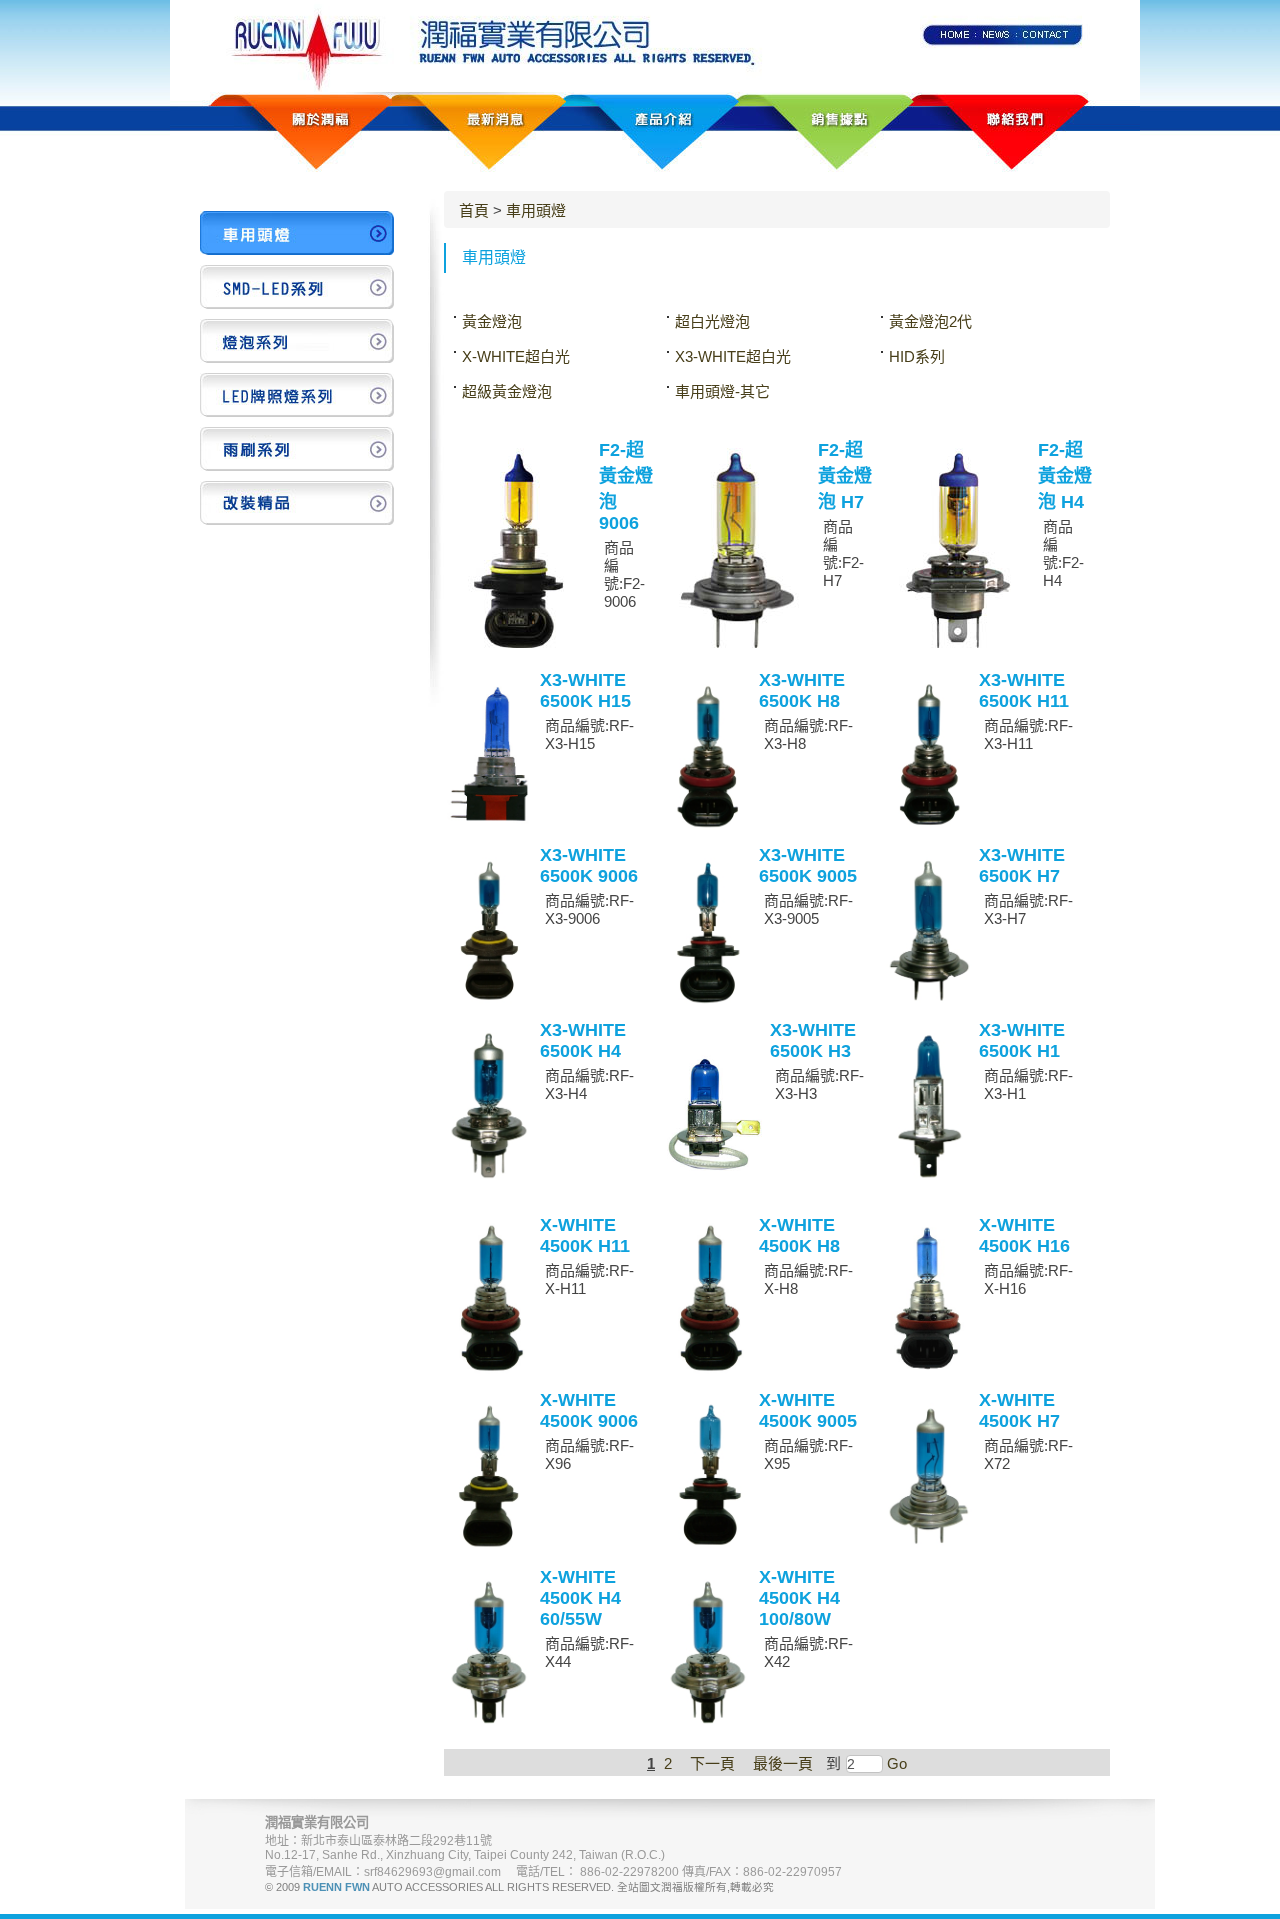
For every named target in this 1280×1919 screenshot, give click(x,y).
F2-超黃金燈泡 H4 (1065, 476)
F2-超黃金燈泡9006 (626, 486)
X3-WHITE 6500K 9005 (808, 865)
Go (895, 1763)
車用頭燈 (536, 210)
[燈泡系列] (297, 341)
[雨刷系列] (297, 449)
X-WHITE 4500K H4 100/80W (799, 1598)
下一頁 (712, 1763)
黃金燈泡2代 (930, 321)
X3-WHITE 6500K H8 (802, 690)
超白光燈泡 (712, 321)
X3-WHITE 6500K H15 (585, 690)
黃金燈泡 (492, 321)
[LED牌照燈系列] (297, 395)
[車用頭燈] (297, 233)
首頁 (474, 210)
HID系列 (917, 356)
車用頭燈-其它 (722, 391)
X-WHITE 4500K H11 (585, 1235)
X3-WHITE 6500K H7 (1022, 865)
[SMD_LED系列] (297, 287)
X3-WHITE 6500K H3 (813, 1040)
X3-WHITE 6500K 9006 (589, 865)
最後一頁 (783, 1763)
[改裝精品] (297, 503)
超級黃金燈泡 (507, 391)
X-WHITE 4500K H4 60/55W (580, 1598)
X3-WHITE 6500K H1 (1022, 1040)
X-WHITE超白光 (516, 356)
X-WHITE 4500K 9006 (589, 1410)
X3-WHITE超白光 (733, 356)
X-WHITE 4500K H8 (799, 1235)
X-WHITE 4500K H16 (1024, 1235)
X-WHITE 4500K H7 (1019, 1410)
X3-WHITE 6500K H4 (583, 1040)
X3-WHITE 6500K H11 (1024, 690)
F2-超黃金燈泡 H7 (845, 476)
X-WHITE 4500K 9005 (808, 1410)
